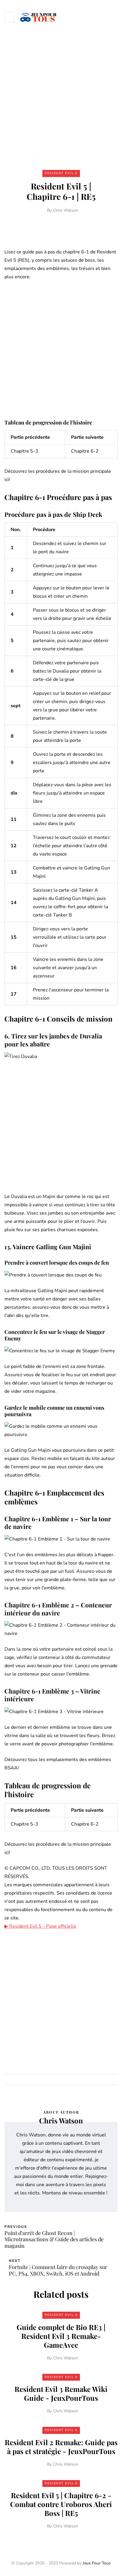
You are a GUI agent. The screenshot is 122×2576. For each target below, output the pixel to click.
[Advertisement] (61, 98)
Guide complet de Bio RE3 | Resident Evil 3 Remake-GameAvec (61, 2336)
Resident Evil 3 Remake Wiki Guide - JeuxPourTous (61, 2393)
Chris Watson (66, 210)
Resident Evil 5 (61, 173)
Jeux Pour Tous (97, 2563)
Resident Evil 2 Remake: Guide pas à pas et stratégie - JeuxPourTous (61, 2447)
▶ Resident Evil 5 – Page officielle (40, 1926)
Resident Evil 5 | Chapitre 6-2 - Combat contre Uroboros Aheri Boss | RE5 (61, 2504)
